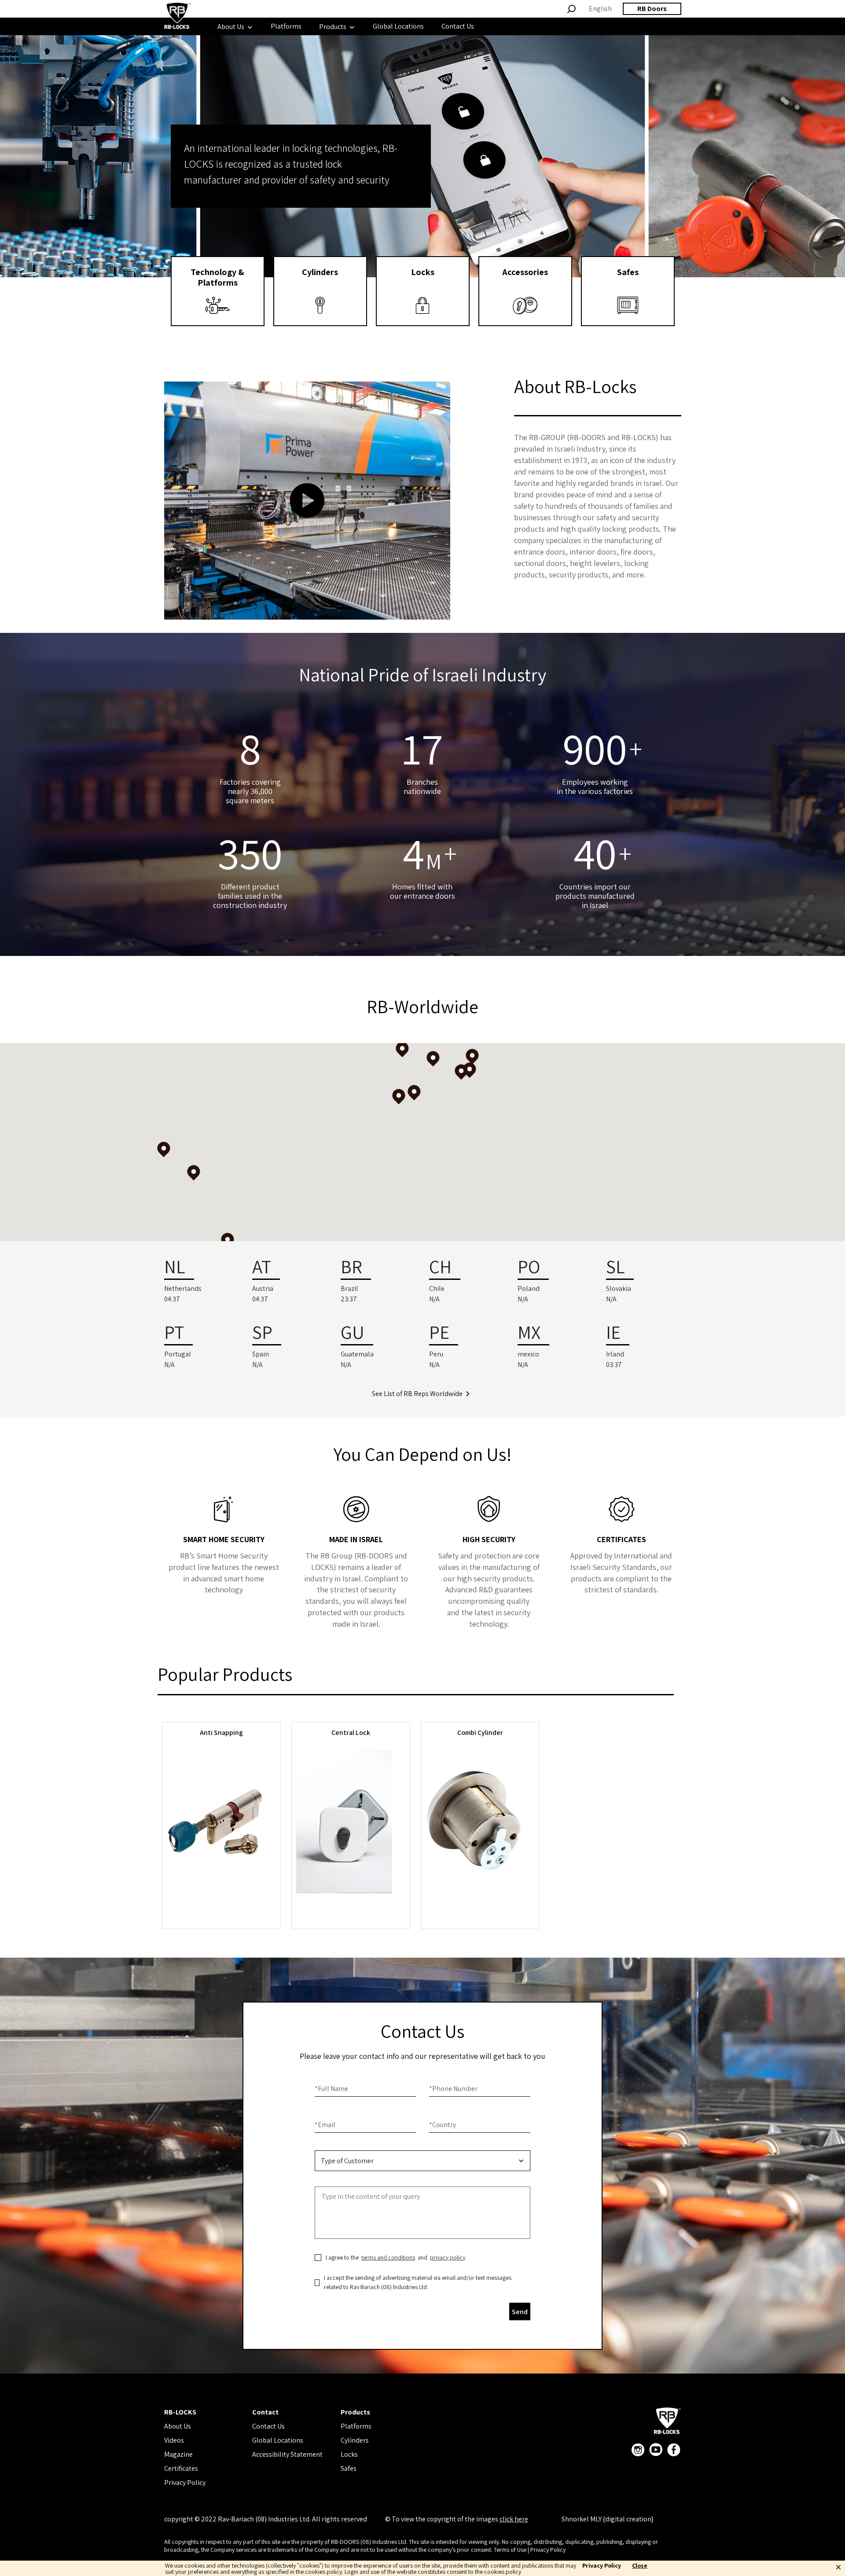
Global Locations (278, 2440)
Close (640, 2566)
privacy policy (448, 2257)
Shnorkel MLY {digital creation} (608, 2519)
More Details (221, 1914)
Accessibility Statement (287, 2454)
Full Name (331, 2089)
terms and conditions (388, 2257)
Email (325, 2125)
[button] (433, 1059)
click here (514, 2519)
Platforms (356, 2426)
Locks (349, 2454)
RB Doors (652, 9)
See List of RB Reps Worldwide (417, 1394)
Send (520, 2312)
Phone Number (453, 2089)
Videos (174, 2440)
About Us (178, 2426)
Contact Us (268, 2426)
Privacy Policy (185, 2482)
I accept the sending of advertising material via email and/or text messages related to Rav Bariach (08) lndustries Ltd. (418, 2282)
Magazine (178, 2454)
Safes (349, 2468)
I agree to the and (395, 2257)
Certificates (181, 2468)
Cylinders (355, 2440)
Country (443, 2125)
